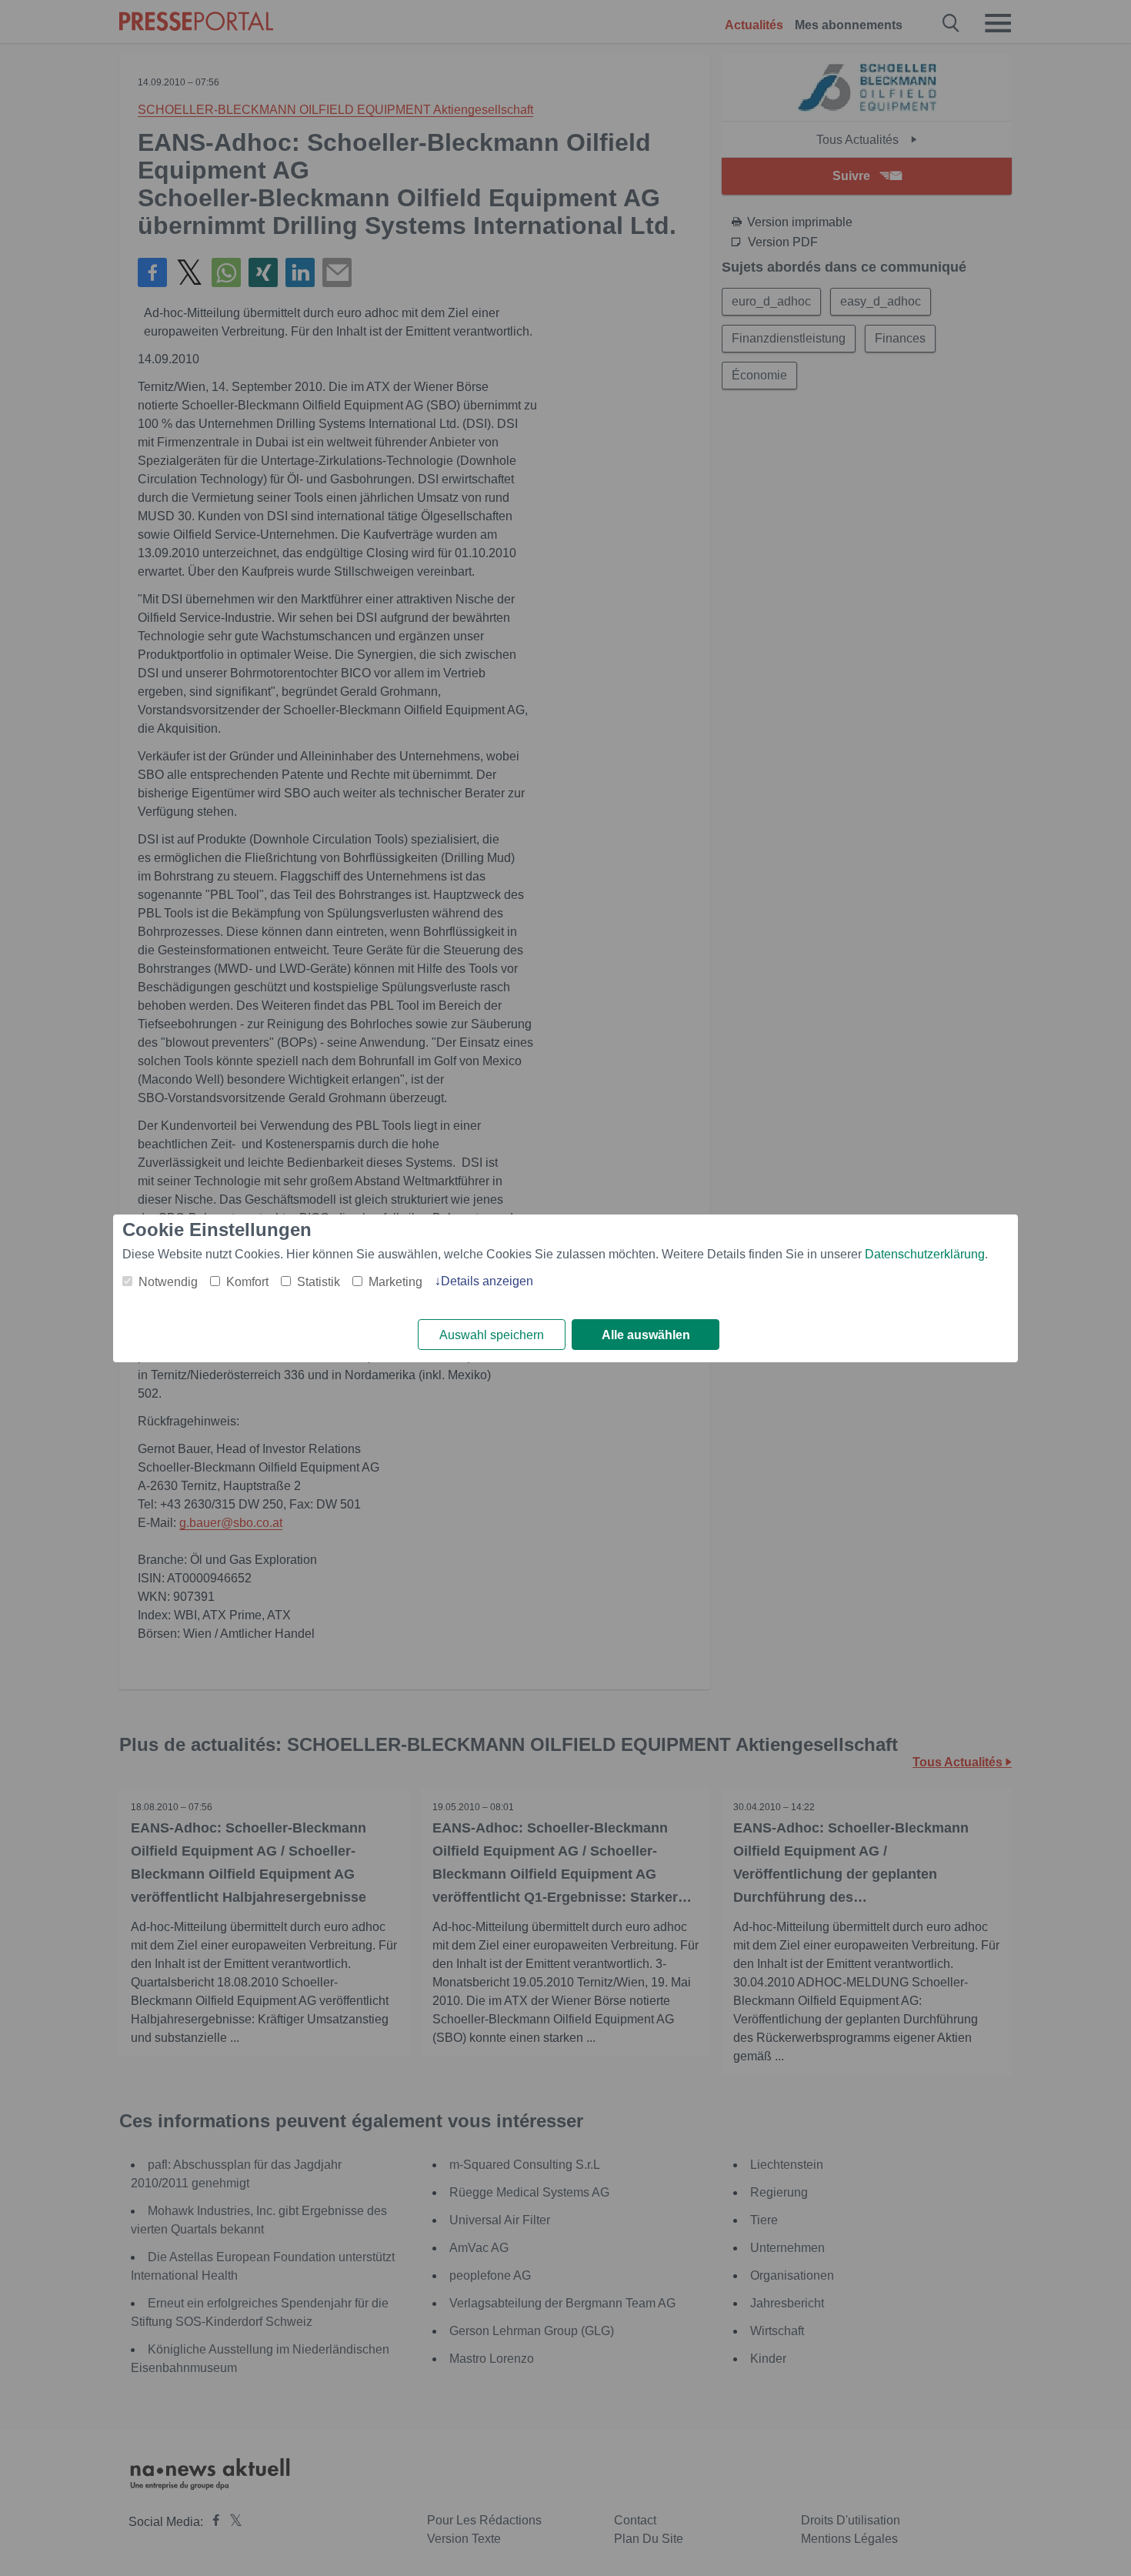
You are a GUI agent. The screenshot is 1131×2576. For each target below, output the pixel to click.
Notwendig (168, 1282)
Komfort (247, 1282)
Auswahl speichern (492, 1335)
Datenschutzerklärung (925, 1254)
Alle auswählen (646, 1335)
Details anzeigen (487, 1281)
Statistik (319, 1282)
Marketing (395, 1282)
